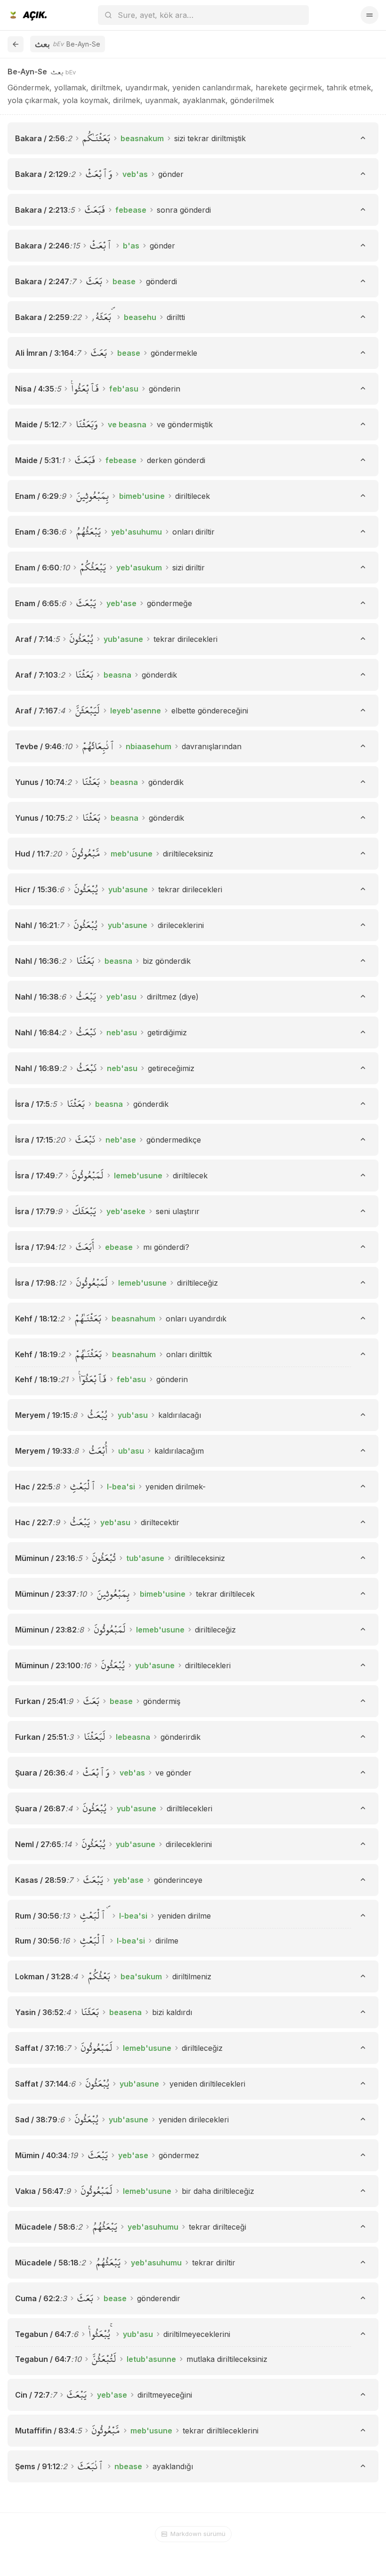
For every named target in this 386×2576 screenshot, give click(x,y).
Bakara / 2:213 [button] (41, 210)
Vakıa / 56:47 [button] (39, 2191)
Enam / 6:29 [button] (37, 496)
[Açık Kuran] (27, 15)
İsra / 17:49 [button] (35, 1176)
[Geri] (16, 44)
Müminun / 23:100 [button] (48, 1665)
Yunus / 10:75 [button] (40, 818)
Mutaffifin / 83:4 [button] (45, 2431)
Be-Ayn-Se (27, 72)
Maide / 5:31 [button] (37, 460)
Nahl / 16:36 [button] (37, 961)
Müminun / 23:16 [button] (45, 1558)
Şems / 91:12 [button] (38, 2466)
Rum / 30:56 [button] (37, 1916)
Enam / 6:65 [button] (37, 603)
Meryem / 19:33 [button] (43, 1451)
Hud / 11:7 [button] (32, 854)
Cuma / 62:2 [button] (37, 2298)
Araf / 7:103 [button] (36, 675)
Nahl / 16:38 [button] (37, 997)
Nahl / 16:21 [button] (36, 925)
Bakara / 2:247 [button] (42, 281)
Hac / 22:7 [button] (34, 1522)
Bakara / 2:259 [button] (42, 317)
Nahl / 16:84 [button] (37, 1032)
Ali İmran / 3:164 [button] (44, 353)
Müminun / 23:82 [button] (46, 1630)
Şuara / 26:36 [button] (40, 1773)
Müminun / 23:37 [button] (46, 1594)
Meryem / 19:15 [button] (43, 1415)
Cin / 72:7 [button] (32, 2395)
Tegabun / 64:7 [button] (43, 2334)
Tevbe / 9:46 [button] (38, 746)
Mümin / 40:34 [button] (41, 2155)
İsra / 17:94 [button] (35, 1247)
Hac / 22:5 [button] (34, 1487)
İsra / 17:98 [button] (35, 1283)
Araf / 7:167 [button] (36, 711)
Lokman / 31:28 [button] (43, 1976)
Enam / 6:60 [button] (37, 568)
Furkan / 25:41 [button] (40, 1701)
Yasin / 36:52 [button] (39, 2012)
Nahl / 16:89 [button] (37, 1068)
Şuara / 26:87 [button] (40, 1808)
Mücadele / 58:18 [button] (47, 2263)
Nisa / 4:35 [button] (35, 389)
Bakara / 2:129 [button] (42, 174)
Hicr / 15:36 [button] (36, 889)
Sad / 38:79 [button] (36, 2120)
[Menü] (370, 15)
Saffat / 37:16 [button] (40, 2048)
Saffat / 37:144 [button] (42, 2084)
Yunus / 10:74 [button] (40, 782)
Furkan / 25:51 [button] (41, 1737)
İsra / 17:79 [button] (35, 1211)
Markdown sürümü (198, 2534)
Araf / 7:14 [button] (34, 639)
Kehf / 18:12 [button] (36, 1319)
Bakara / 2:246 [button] (42, 246)
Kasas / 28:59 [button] (41, 1880)
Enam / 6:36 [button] (37, 532)
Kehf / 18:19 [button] (36, 1354)
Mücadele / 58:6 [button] (45, 2227)
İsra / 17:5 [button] (32, 1104)
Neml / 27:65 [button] (38, 1844)
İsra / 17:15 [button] (34, 1140)
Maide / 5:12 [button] (37, 424)
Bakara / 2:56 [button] (40, 138)
